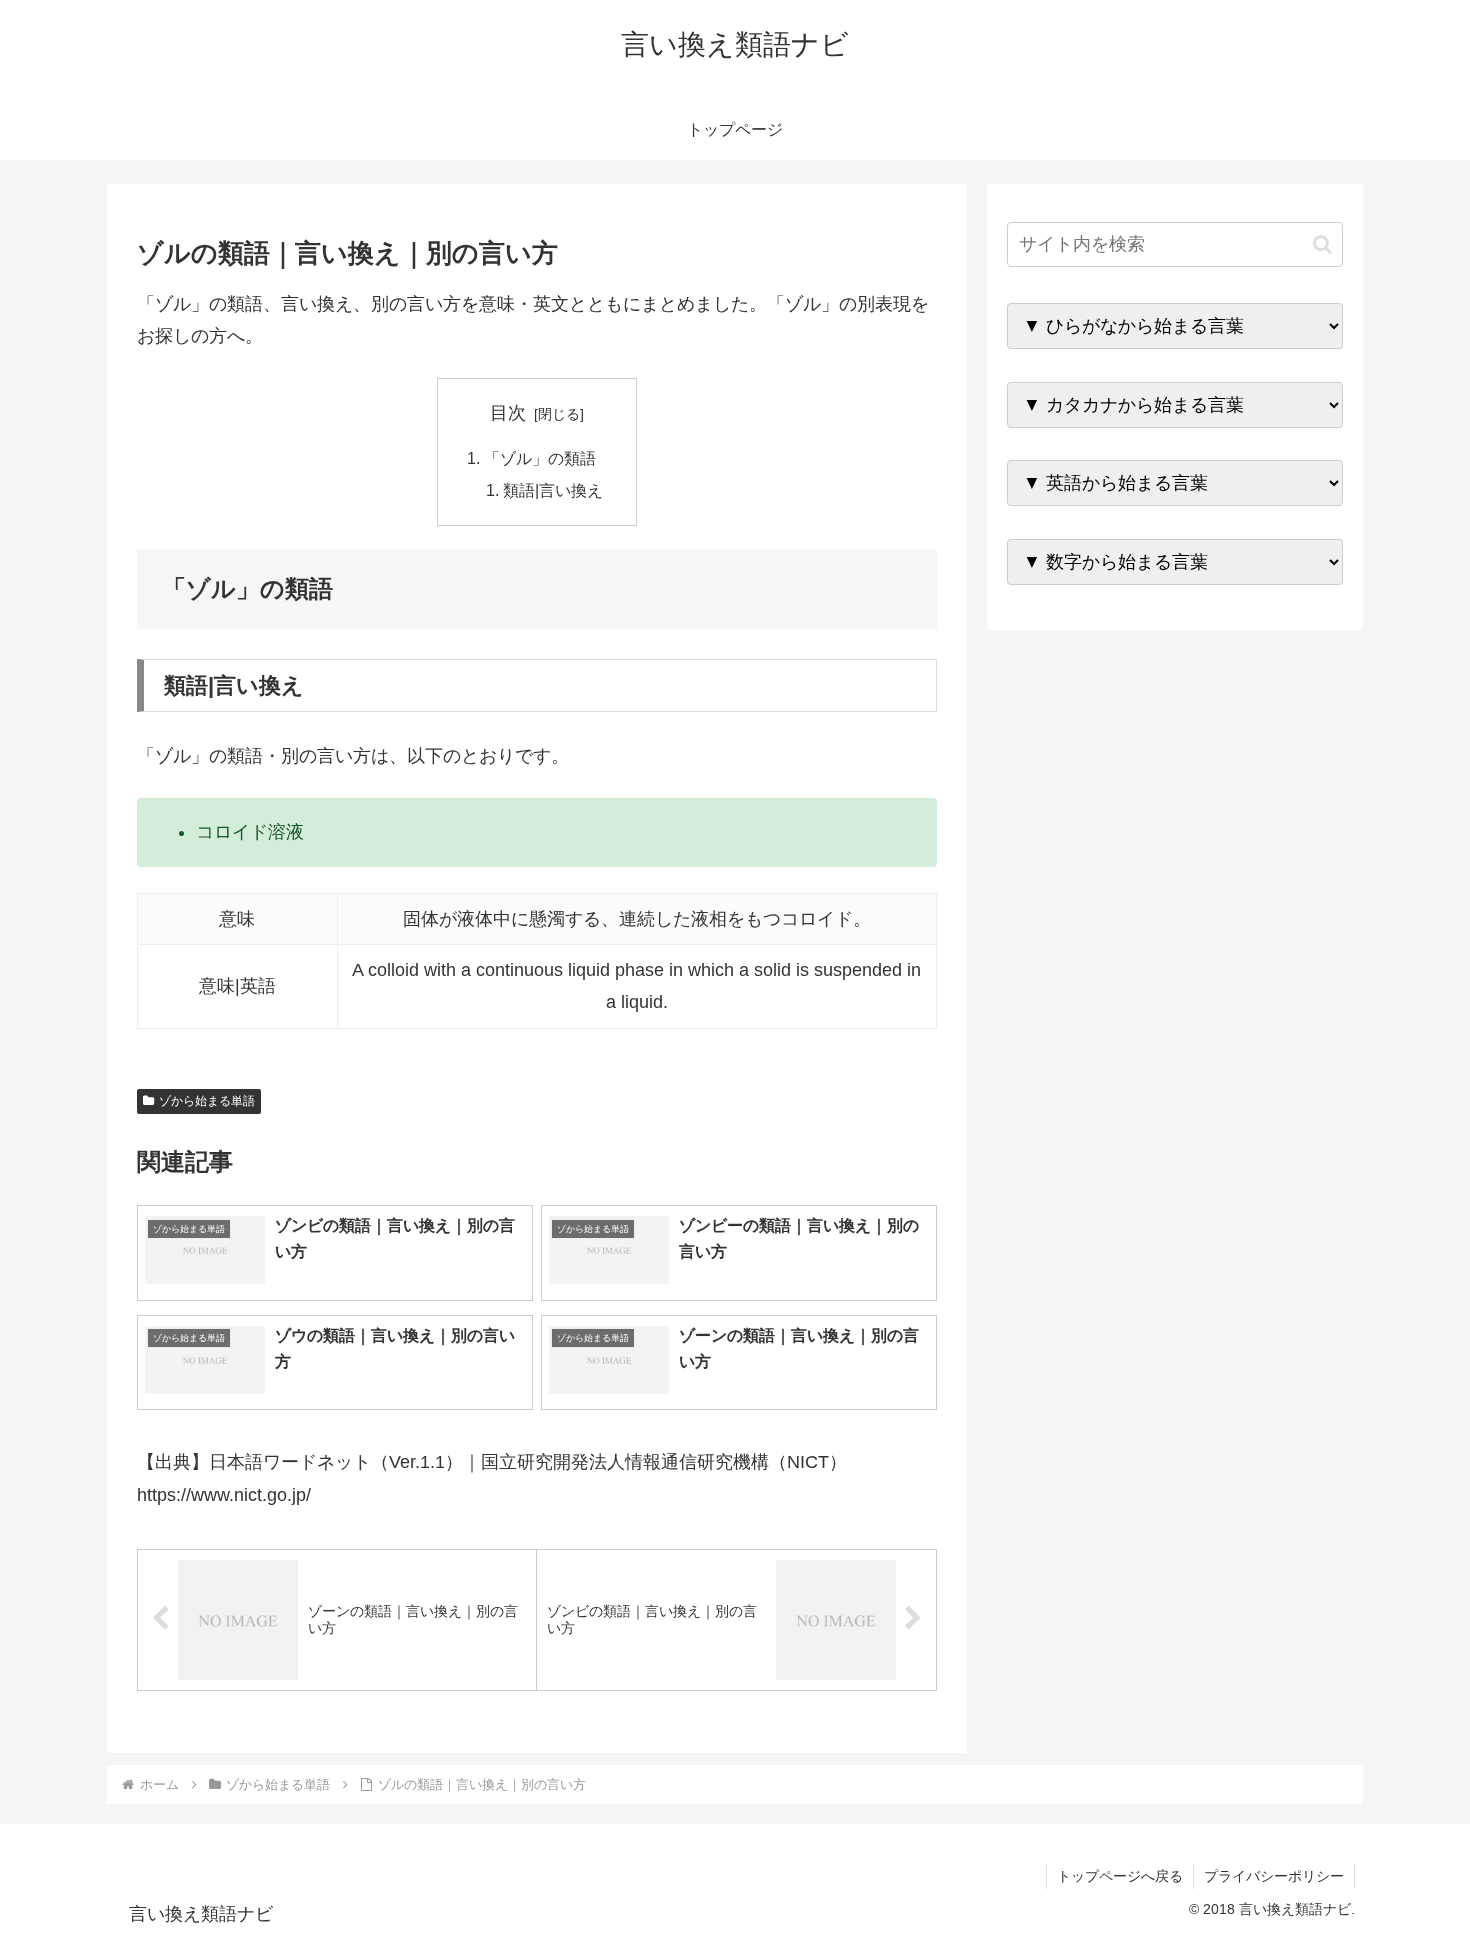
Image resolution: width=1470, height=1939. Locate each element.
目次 (508, 413)
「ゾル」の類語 (540, 458)
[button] (1322, 244)
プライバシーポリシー (1274, 1876)
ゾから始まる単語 (207, 1101)
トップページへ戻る (1120, 1876)
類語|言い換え (553, 490)
